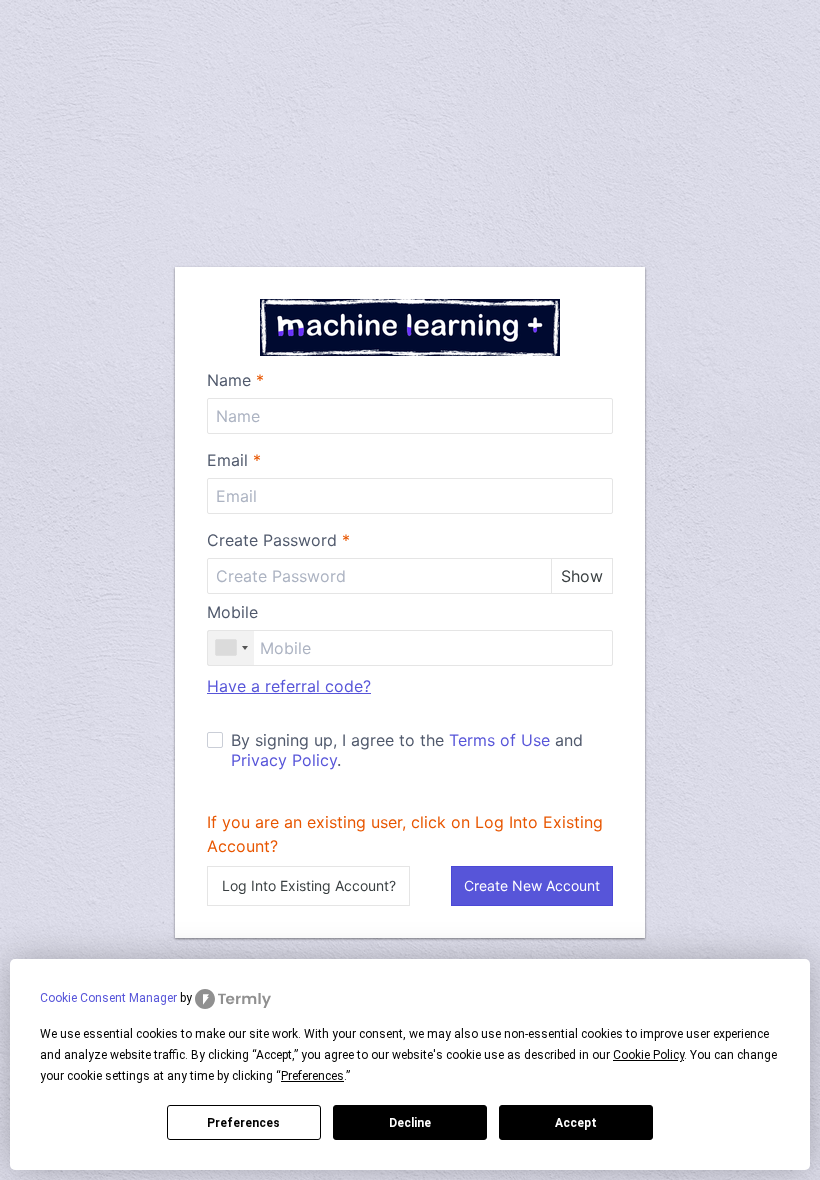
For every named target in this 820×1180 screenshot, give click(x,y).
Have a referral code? (289, 686)
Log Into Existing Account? (309, 885)
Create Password (278, 540)
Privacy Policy (284, 760)
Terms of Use (499, 740)
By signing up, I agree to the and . (407, 750)
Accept (576, 1123)
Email (234, 460)
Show (582, 576)
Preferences (243, 1123)
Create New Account (532, 885)
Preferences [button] (312, 1076)
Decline (410, 1123)
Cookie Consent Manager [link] (108, 998)
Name (235, 380)
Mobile (232, 612)
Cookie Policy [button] (648, 1055)
